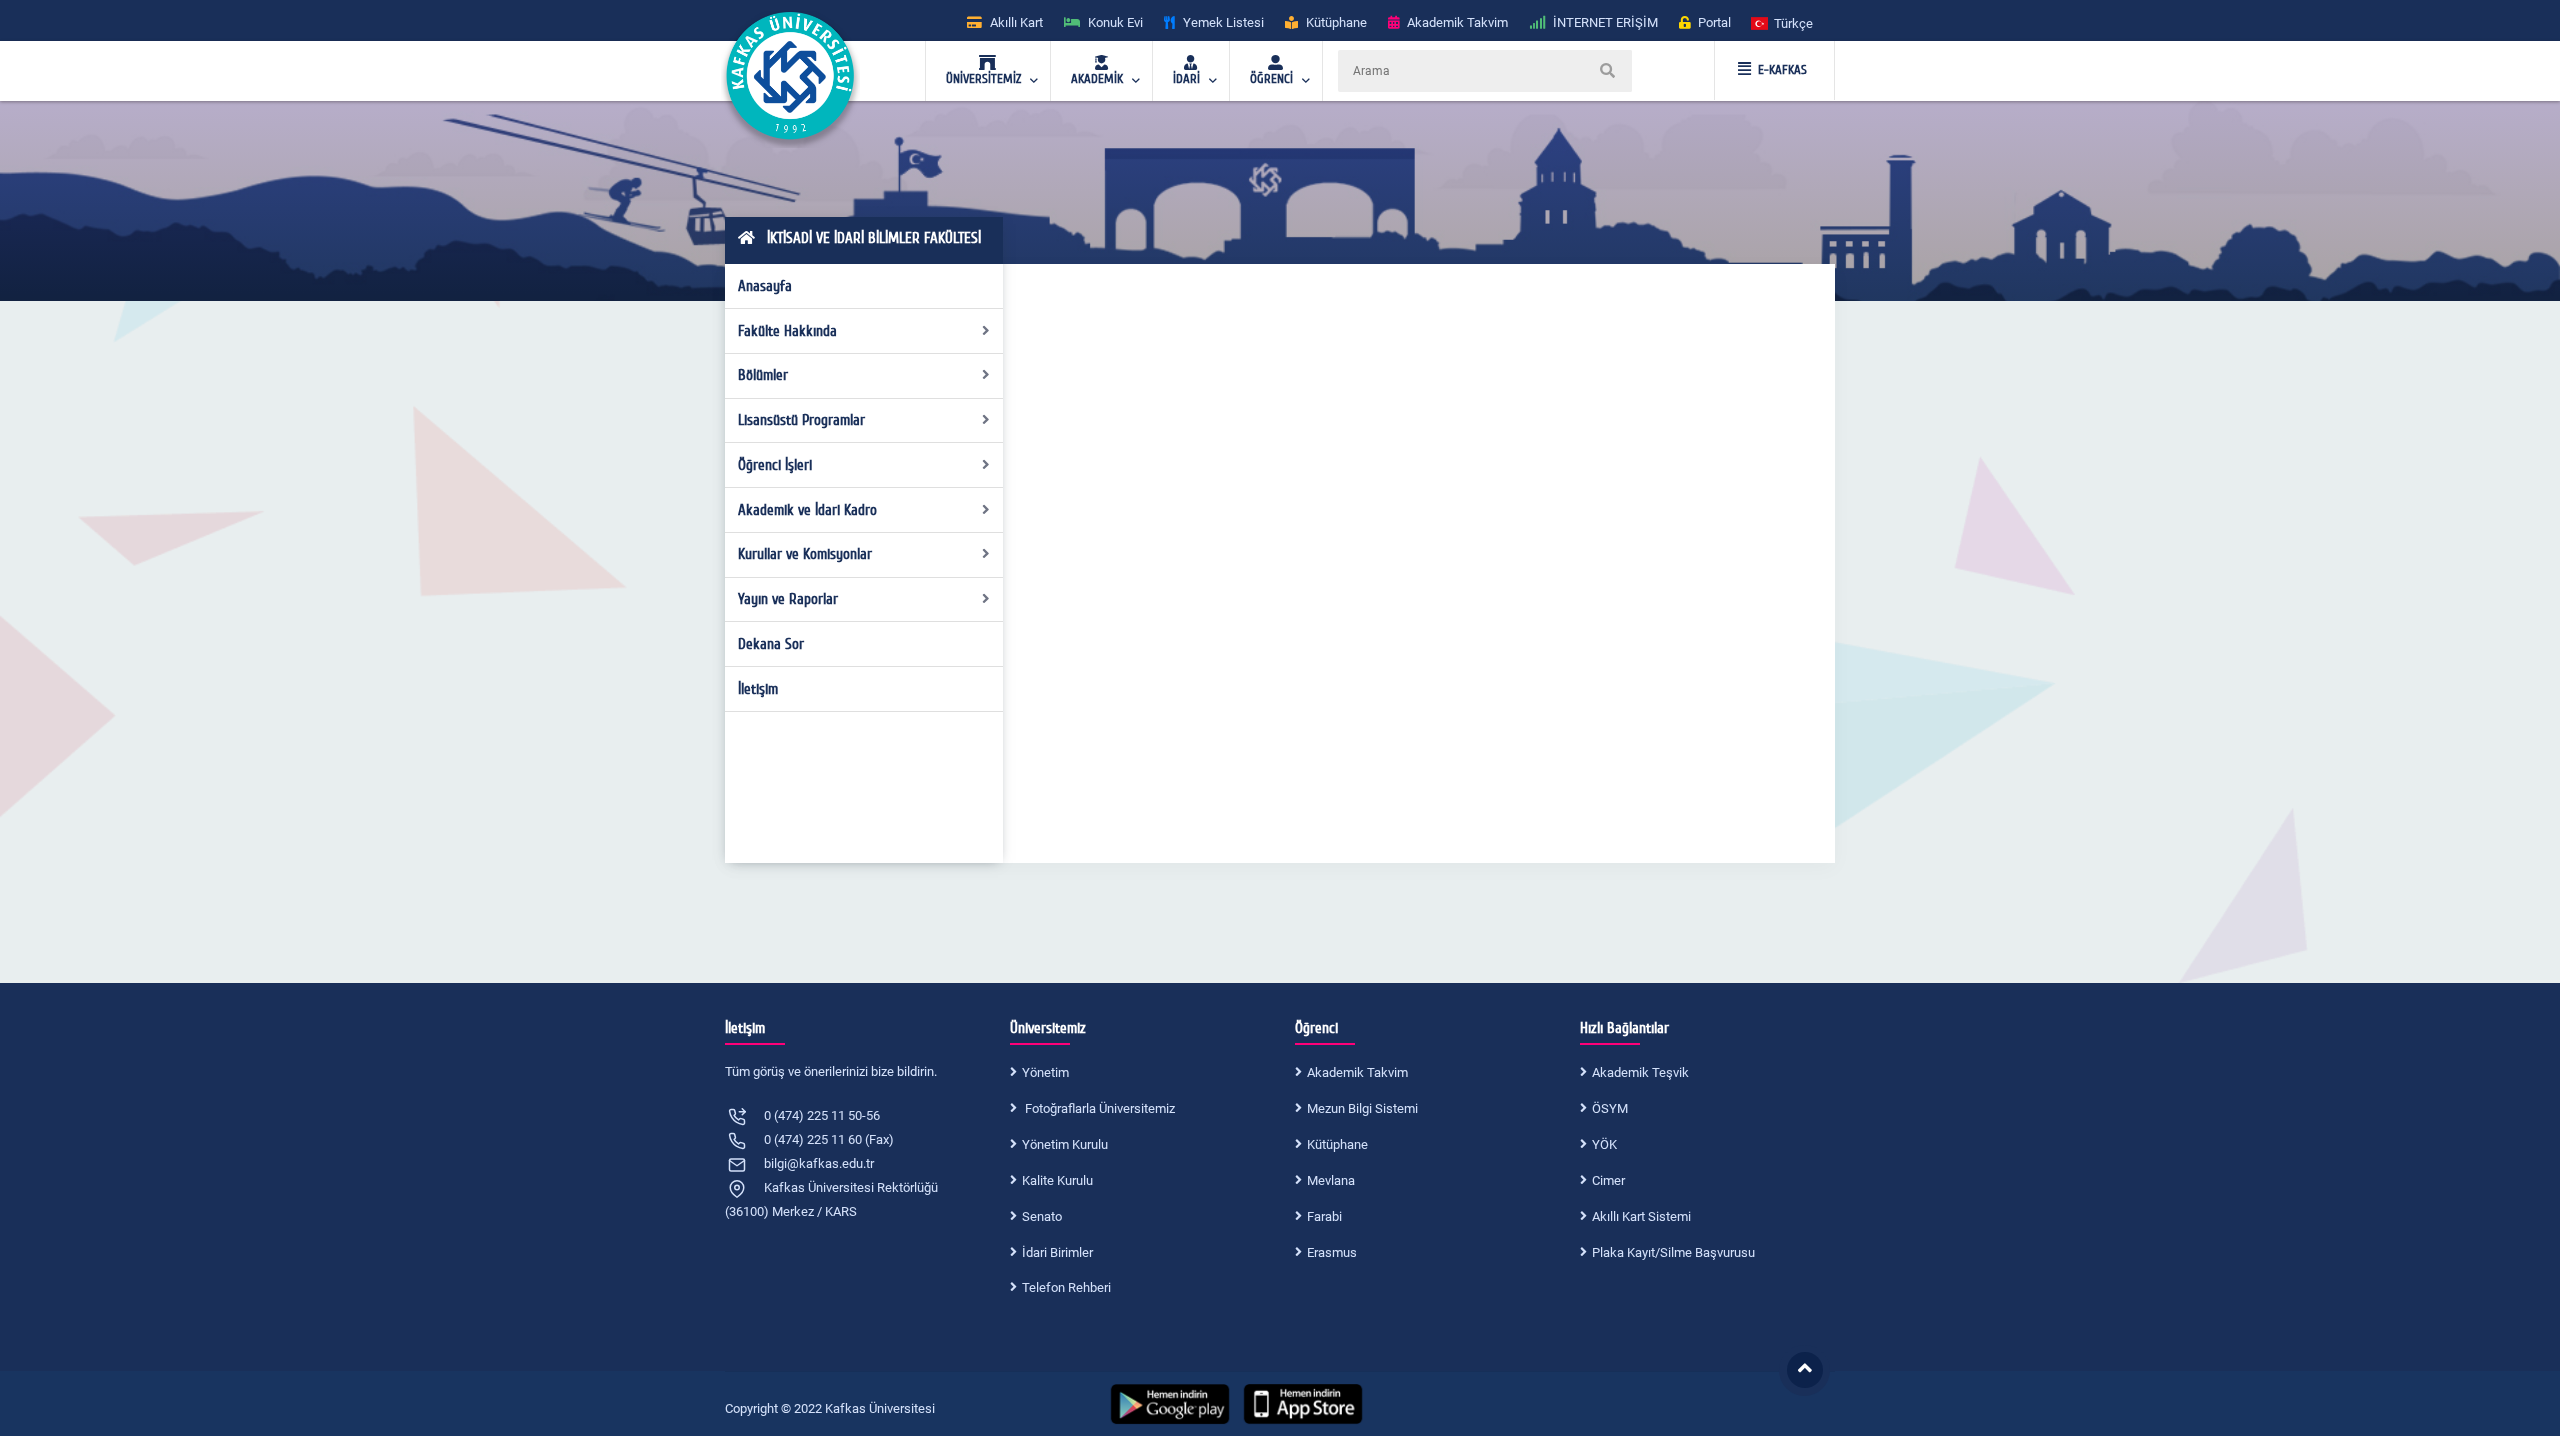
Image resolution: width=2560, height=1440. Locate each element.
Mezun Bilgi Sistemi (1362, 1108)
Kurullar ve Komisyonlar (805, 554)
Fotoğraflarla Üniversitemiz (1098, 1108)
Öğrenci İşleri (775, 465)
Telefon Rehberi (1066, 1287)
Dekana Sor (771, 644)
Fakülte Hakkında (787, 331)
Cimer (1608, 1180)
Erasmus (1332, 1252)
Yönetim (1045, 1072)
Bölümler (763, 375)
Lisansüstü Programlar (801, 420)
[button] (1783, 22)
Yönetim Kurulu (1065, 1144)
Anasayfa (765, 286)
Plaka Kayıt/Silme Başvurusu (1673, 1252)
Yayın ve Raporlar (788, 599)
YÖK (1604, 1144)
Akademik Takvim (1357, 1072)
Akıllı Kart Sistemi (1641, 1216)
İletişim (758, 689)
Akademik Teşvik (1640, 1072)
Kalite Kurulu (1057, 1180)
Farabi (1324, 1216)
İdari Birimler (1057, 1252)
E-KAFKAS (1782, 70)
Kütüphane (1337, 1144)
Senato (1042, 1216)
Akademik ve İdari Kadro (807, 510)
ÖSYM (1610, 1108)
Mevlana (1331, 1180)
